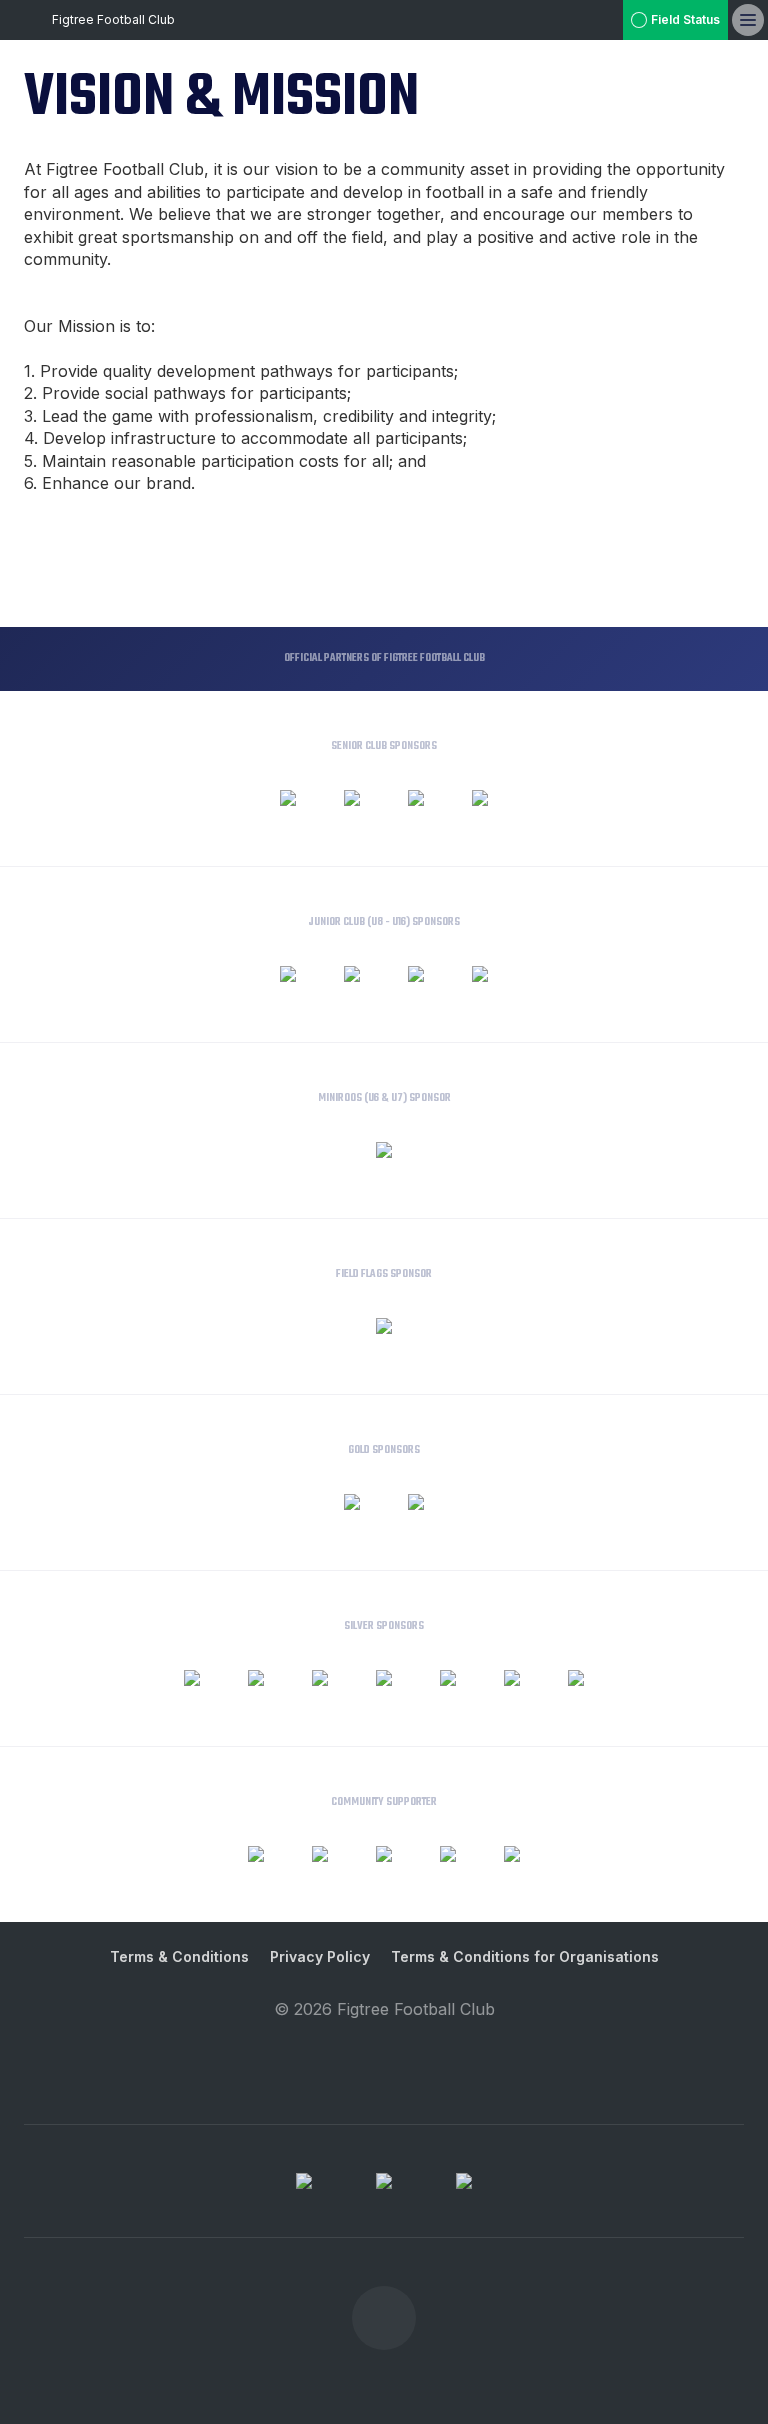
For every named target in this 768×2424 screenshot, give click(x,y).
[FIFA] (304, 2181)
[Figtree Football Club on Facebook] (603, 20)
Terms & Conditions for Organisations (525, 1956)
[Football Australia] (384, 2181)
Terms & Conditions (179, 1956)
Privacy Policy (320, 1956)
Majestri (384, 2040)
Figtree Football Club (113, 19)
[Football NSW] (464, 2181)
